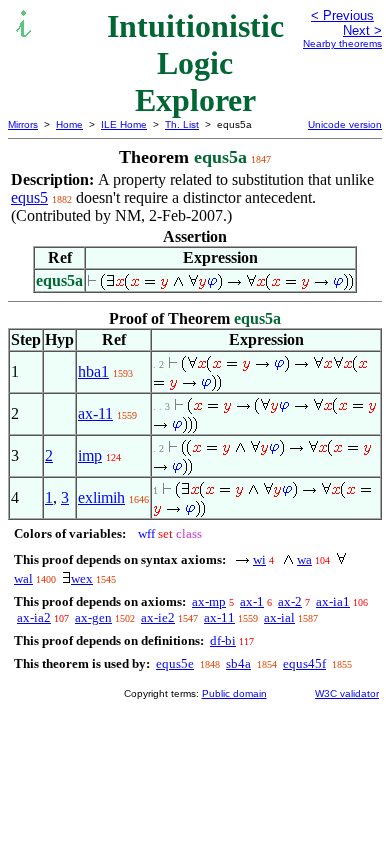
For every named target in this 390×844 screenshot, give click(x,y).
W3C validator (347, 693)
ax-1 (252, 601)
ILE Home (124, 124)
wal (23, 578)
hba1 (93, 371)
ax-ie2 (158, 617)
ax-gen (93, 617)
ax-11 (95, 413)
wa (304, 559)
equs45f (304, 663)
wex (82, 578)
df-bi (223, 640)
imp (90, 455)
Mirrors (23, 124)
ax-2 (290, 601)
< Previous (342, 15)
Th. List (182, 124)
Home (69, 124)
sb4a (238, 663)
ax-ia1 (333, 601)
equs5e (175, 663)
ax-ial (279, 617)
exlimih (101, 497)
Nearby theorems (342, 43)
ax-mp (209, 601)
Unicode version (345, 124)
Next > (362, 30)
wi (259, 559)
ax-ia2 (34, 617)
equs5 (29, 197)
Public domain (234, 693)
